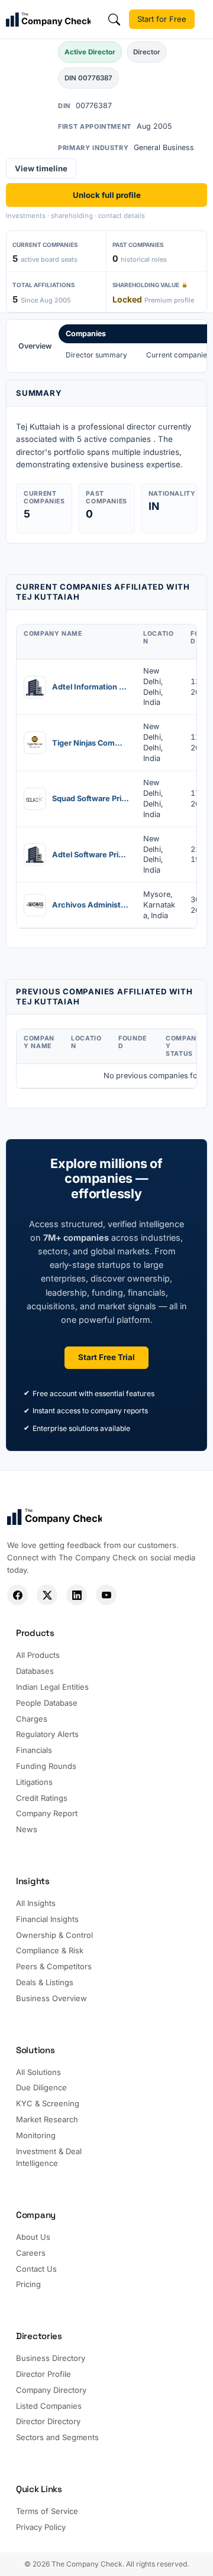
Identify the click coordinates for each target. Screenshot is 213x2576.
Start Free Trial (106, 1357)
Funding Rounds (46, 1766)
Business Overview (51, 1998)
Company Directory (51, 2390)
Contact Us (36, 2269)
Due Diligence (41, 2087)
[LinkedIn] (77, 1595)
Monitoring (36, 2135)
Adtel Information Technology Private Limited (91, 687)
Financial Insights (47, 1919)
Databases (35, 1671)
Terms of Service (47, 2511)
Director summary (96, 355)
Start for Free (162, 19)
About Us (33, 2237)
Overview (35, 346)
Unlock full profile (107, 195)
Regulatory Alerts (47, 1734)
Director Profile (43, 2374)
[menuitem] (35, 346)
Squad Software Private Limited (91, 799)
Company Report (47, 1813)
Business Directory (51, 2358)
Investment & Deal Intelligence (49, 2157)
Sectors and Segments (57, 2437)
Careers (31, 2253)
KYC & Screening (48, 2103)
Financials (34, 1750)
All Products (38, 1655)
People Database (47, 1703)
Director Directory (48, 2421)
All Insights (36, 1903)
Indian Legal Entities (52, 1687)
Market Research (47, 2119)
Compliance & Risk (50, 1950)
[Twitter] (47, 1595)
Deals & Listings (45, 1982)
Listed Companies (49, 2406)
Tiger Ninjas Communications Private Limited (91, 743)
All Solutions (38, 2072)
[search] (114, 19)
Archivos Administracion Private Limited (91, 905)
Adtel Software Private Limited (91, 855)
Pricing (28, 2284)
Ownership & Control (54, 1935)
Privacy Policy (41, 2527)
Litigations (34, 1782)
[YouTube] (106, 1595)
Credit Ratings (42, 1798)
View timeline (41, 168)
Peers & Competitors (54, 1966)
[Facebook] (17, 1595)
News (27, 1829)
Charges (32, 1719)
